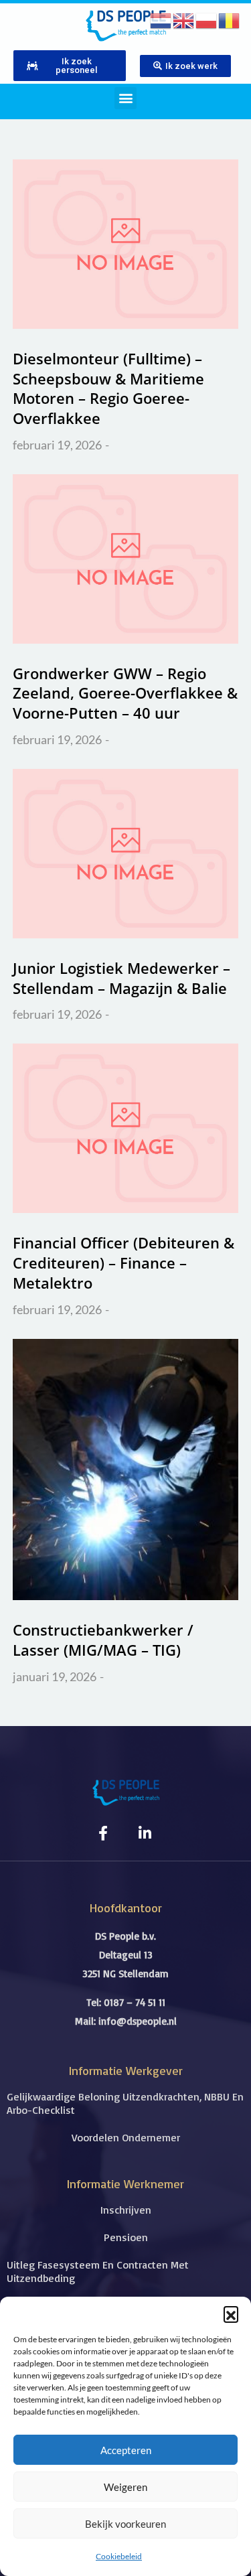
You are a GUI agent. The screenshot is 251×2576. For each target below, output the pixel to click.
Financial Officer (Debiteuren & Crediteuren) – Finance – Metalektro (123, 1262)
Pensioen (126, 2237)
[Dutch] (161, 19)
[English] (184, 19)
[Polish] (207, 19)
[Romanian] (230, 19)
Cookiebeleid (119, 2556)
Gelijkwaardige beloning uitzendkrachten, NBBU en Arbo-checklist (125, 2103)
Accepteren (126, 2450)
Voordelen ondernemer (126, 2137)
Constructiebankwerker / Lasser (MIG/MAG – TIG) (103, 1640)
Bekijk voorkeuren (125, 2524)
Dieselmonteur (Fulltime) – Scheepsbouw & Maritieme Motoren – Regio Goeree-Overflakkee (108, 388)
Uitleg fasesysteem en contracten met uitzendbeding (98, 2271)
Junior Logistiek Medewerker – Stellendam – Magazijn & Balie (121, 978)
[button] (231, 2313)
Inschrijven (126, 2210)
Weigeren (125, 2487)
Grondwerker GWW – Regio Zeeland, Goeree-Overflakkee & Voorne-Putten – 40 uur (125, 693)
